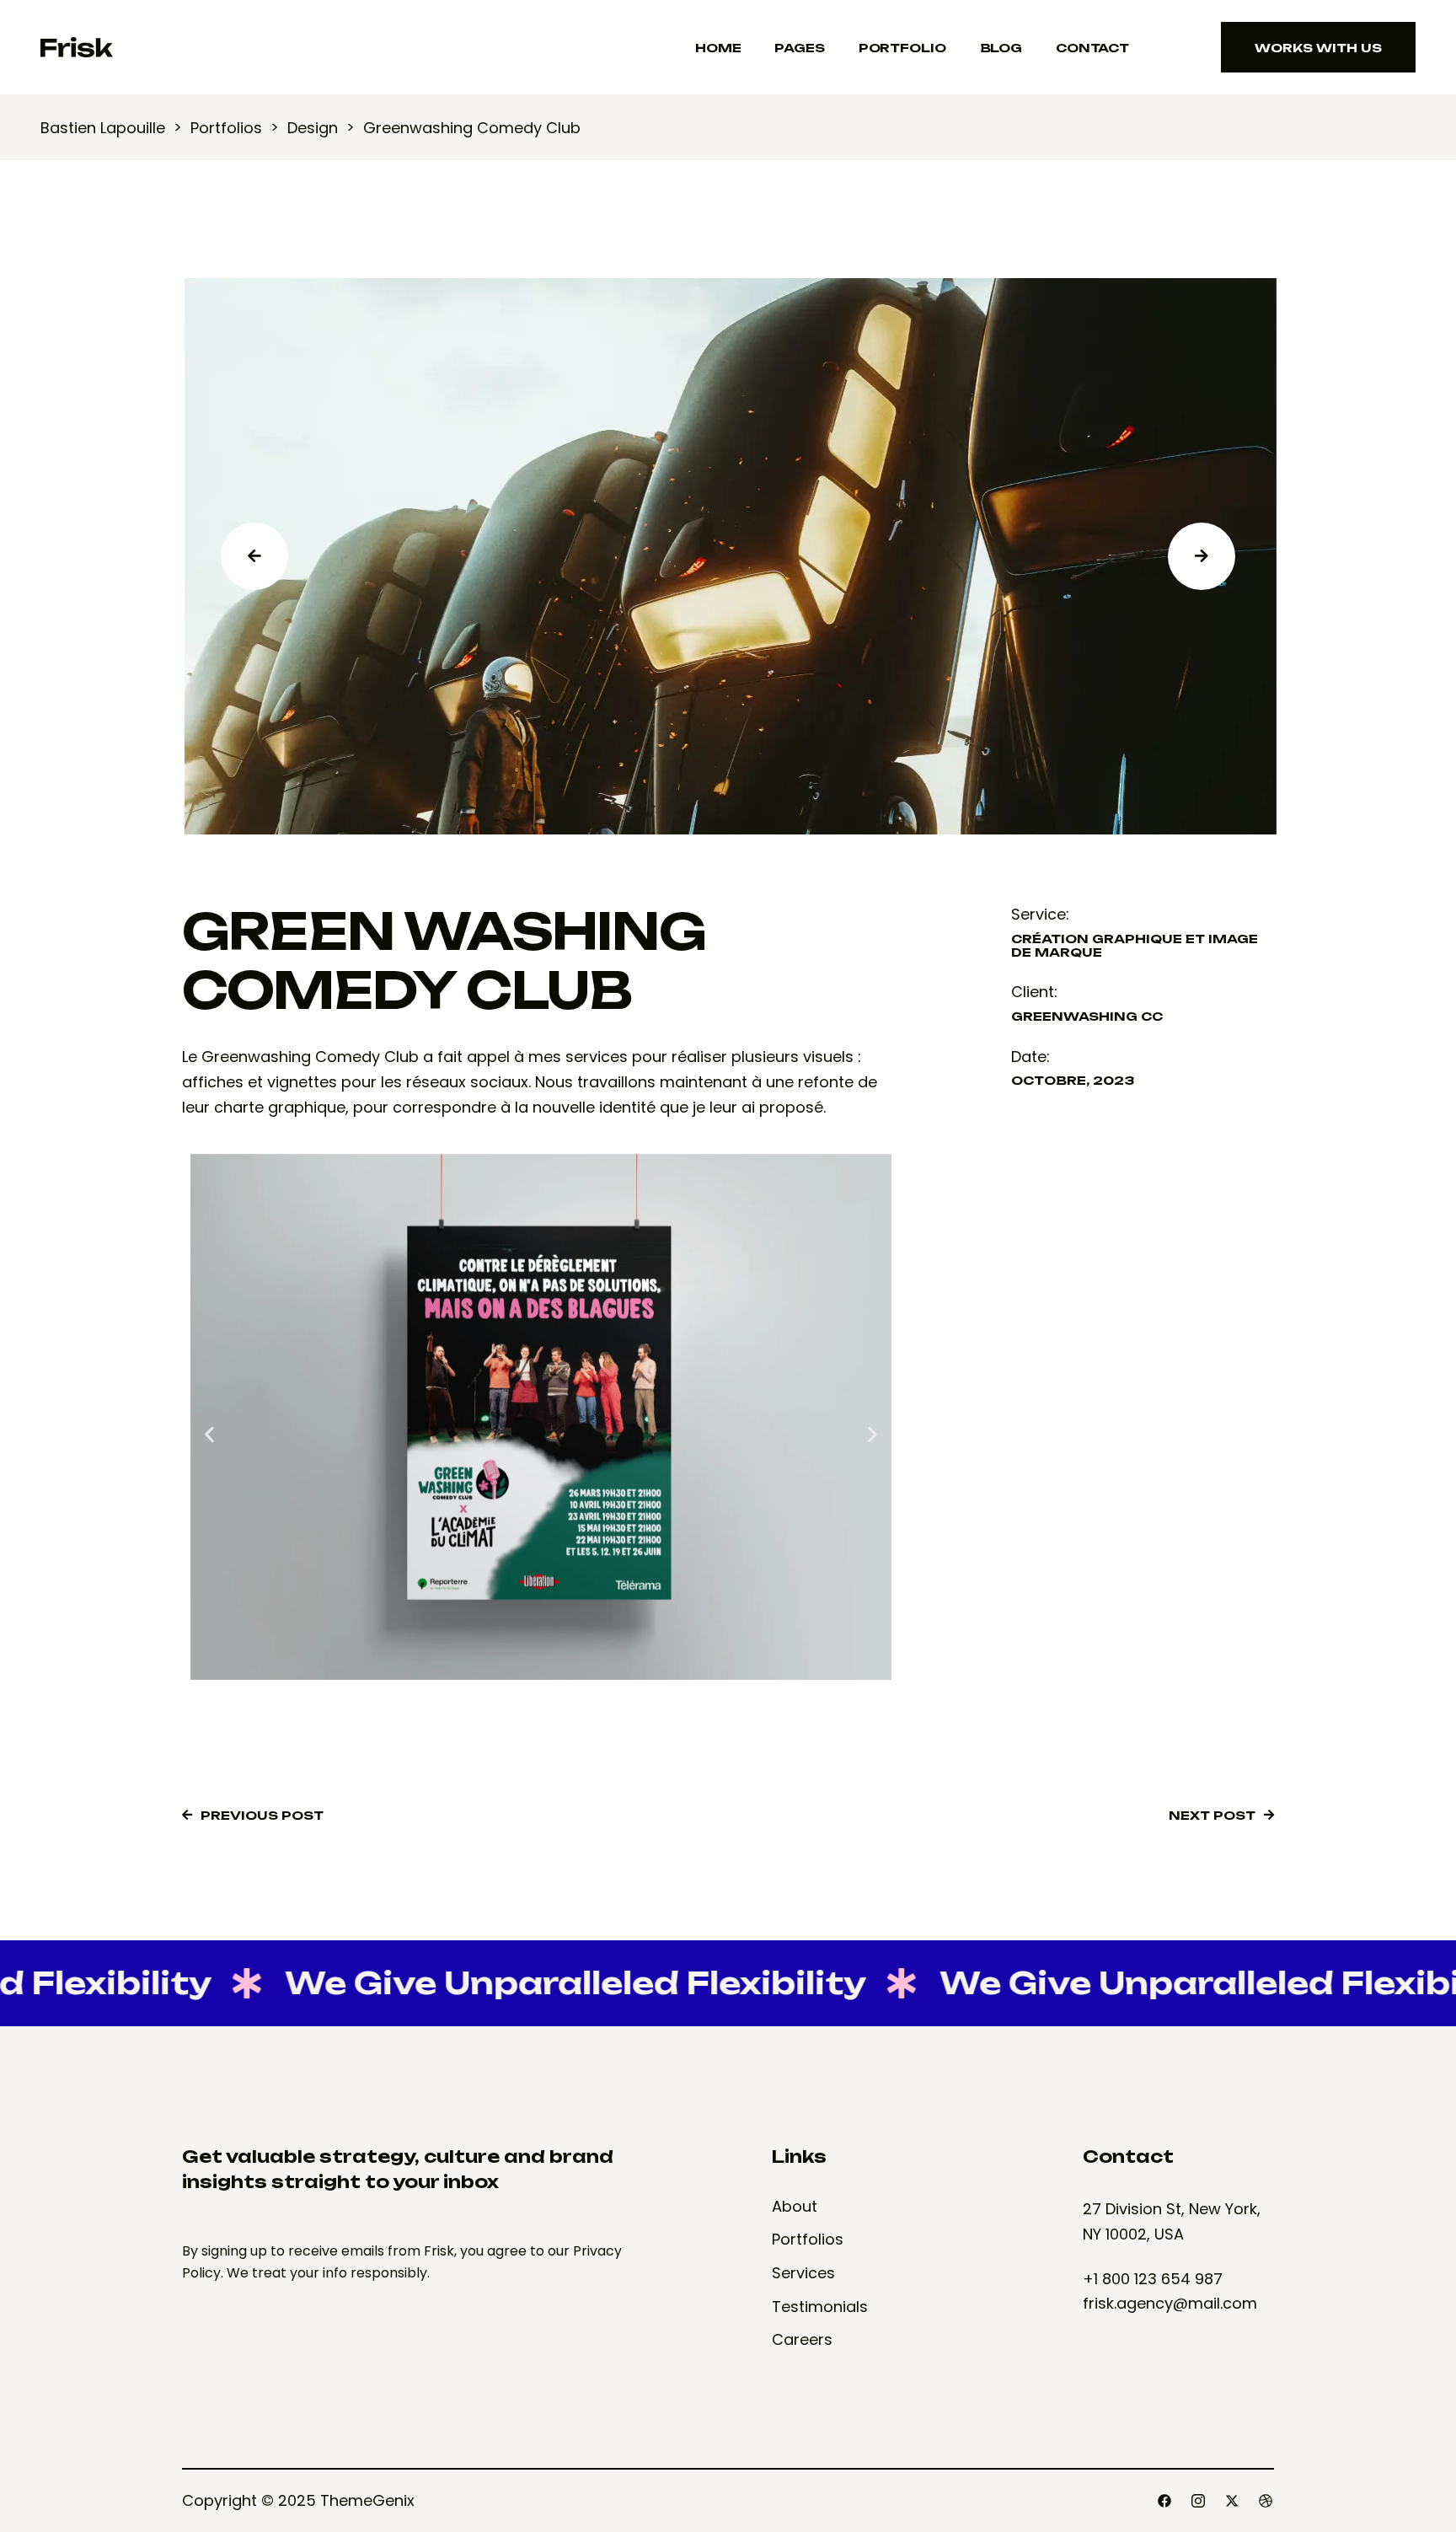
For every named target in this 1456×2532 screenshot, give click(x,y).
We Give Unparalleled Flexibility (510, 1983)
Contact (1092, 48)
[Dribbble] (1266, 2501)
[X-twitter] (1232, 2501)
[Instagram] (1198, 2501)
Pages (799, 48)
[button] (209, 1434)
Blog (1001, 48)
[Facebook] (1164, 2501)
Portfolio (902, 48)
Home (718, 48)
